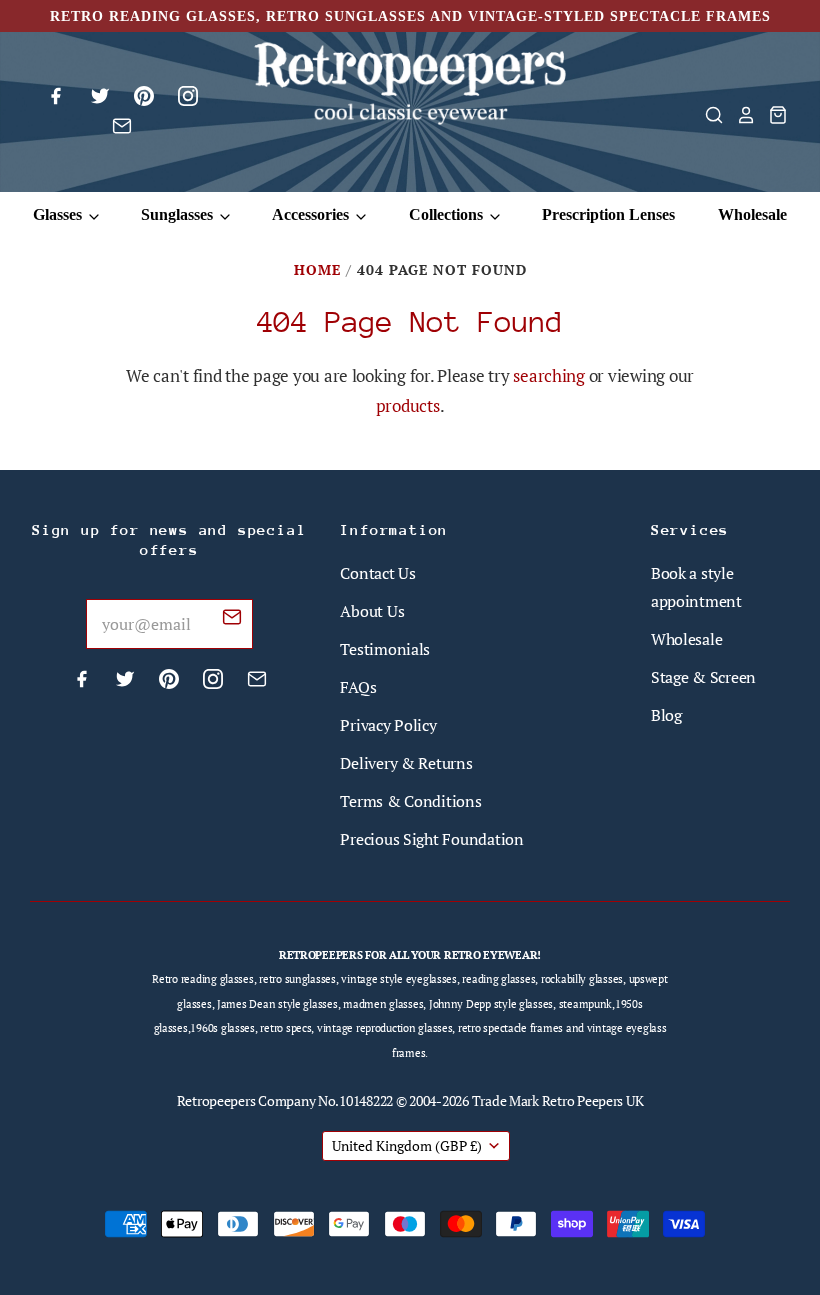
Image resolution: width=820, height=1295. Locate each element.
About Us (372, 611)
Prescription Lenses (608, 214)
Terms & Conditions (410, 801)
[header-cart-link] (772, 115)
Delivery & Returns (406, 763)
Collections (448, 214)
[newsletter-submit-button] (232, 620)
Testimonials (385, 649)
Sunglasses (179, 214)
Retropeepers (216, 1100)
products (408, 405)
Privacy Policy (388, 725)
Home (317, 269)
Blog (666, 715)
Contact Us (377, 573)
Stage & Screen (703, 677)
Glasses (59, 214)
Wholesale (752, 214)
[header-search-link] (708, 115)
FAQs (358, 687)
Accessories (312, 214)
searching (549, 375)
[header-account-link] (740, 115)
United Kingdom (407, 1145)
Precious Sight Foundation (431, 839)
